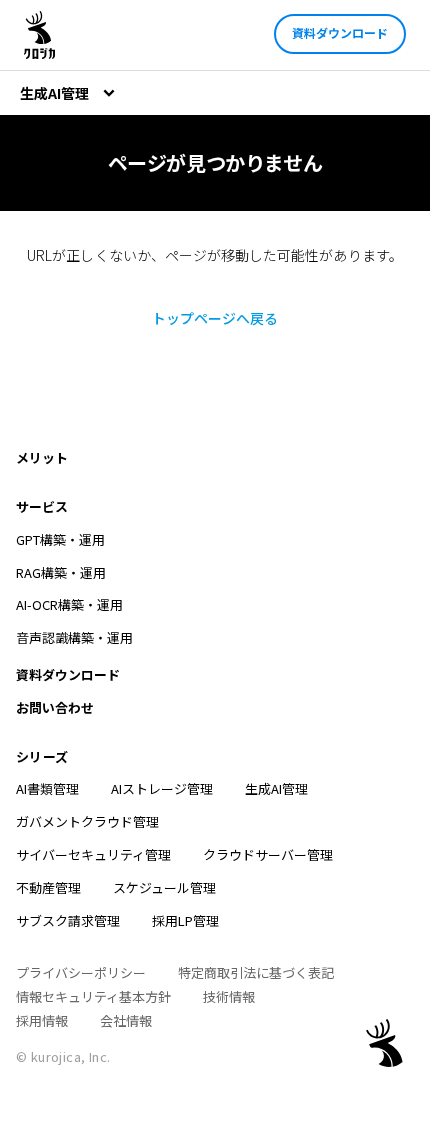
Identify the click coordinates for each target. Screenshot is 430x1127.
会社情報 (126, 1020)
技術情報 (229, 996)
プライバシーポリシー (81, 972)
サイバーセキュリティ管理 (93, 854)
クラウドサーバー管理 (268, 854)
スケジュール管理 (164, 887)
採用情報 (42, 1020)
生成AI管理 (276, 788)
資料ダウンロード (340, 32)
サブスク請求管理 (68, 920)
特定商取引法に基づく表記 (256, 972)
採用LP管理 (185, 920)
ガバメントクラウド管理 (87, 821)
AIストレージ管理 (162, 788)
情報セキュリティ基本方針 (93, 996)
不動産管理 (48, 887)
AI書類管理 (47, 788)
